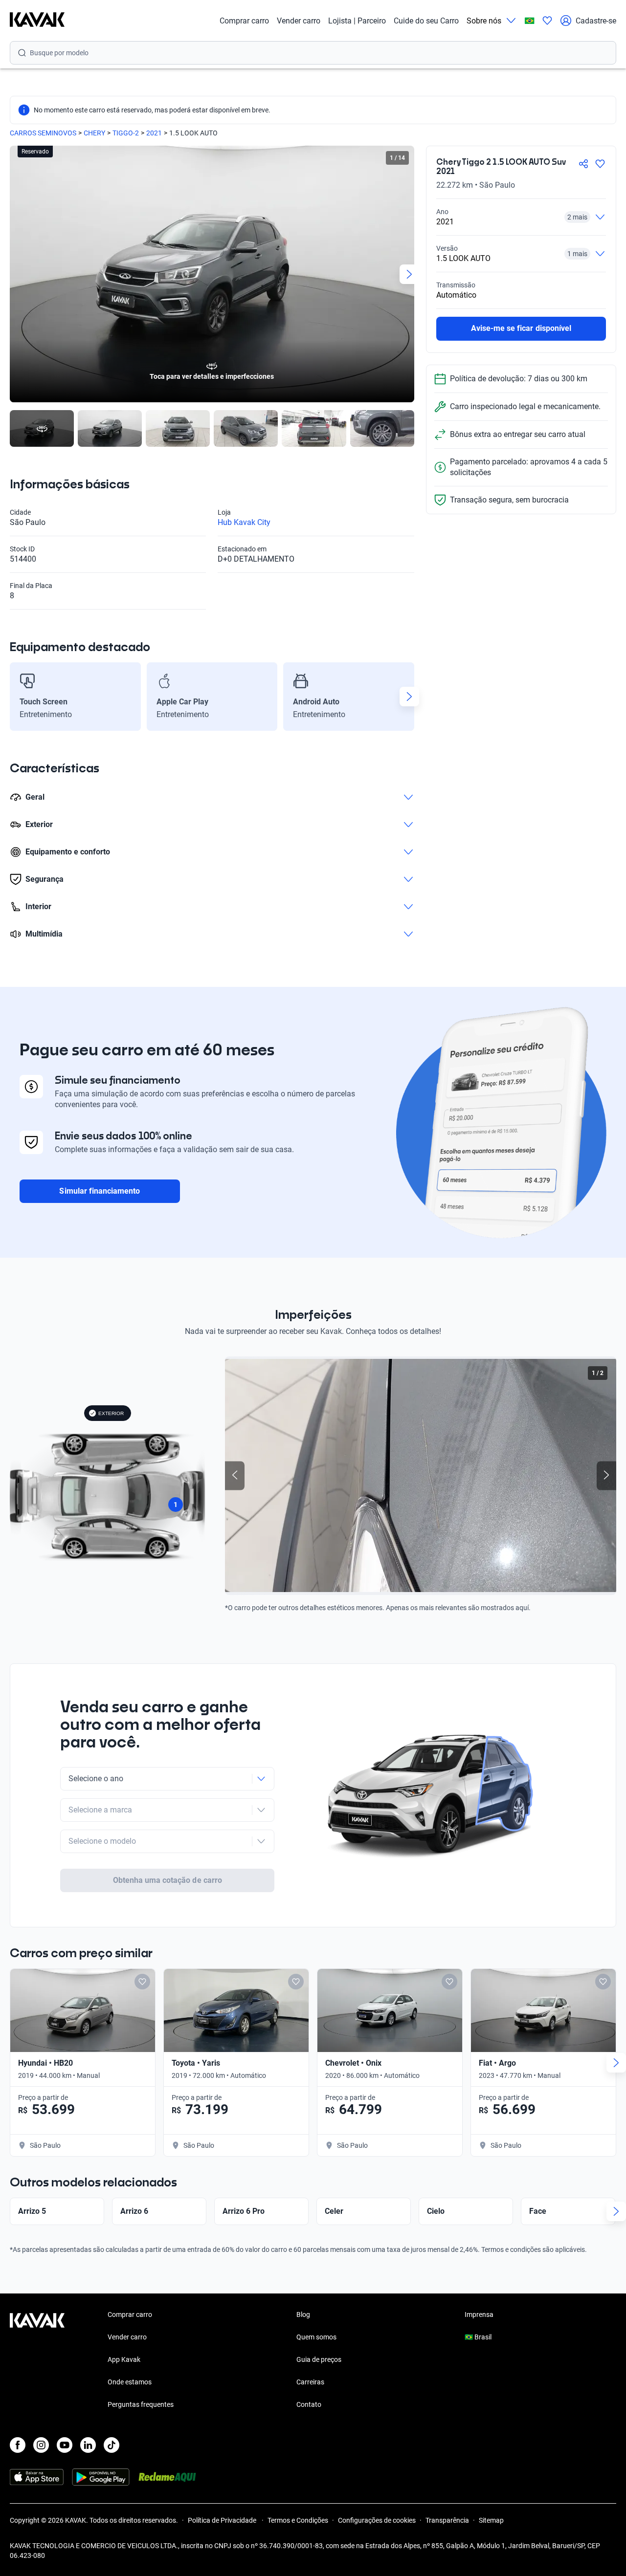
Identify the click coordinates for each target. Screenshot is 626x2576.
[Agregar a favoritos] (600, 164)
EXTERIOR (111, 1413)
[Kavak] (37, 21)
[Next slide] (409, 274)
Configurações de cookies (377, 2520)
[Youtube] (65, 2445)
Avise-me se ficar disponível (521, 328)
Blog (303, 2314)
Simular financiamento (100, 1191)
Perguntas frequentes (141, 2404)
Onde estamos (130, 2382)
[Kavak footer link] (37, 2360)
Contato (309, 2404)
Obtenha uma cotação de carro (168, 1880)
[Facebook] (18, 2445)
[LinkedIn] (88, 2445)
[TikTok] (112, 2445)
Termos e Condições (298, 2520)
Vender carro (299, 21)
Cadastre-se (596, 21)
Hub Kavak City (244, 522)
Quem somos (316, 2337)
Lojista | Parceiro (357, 21)
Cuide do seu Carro (426, 21)
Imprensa (479, 2314)
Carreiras (310, 2382)
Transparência (447, 2520)
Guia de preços (319, 2359)
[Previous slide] (15, 274)
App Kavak (124, 2359)
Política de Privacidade (223, 2520)
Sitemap (491, 2520)
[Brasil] (530, 21)
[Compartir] (583, 164)
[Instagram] (41, 2445)
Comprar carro (244, 21)
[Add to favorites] (142, 1982)
